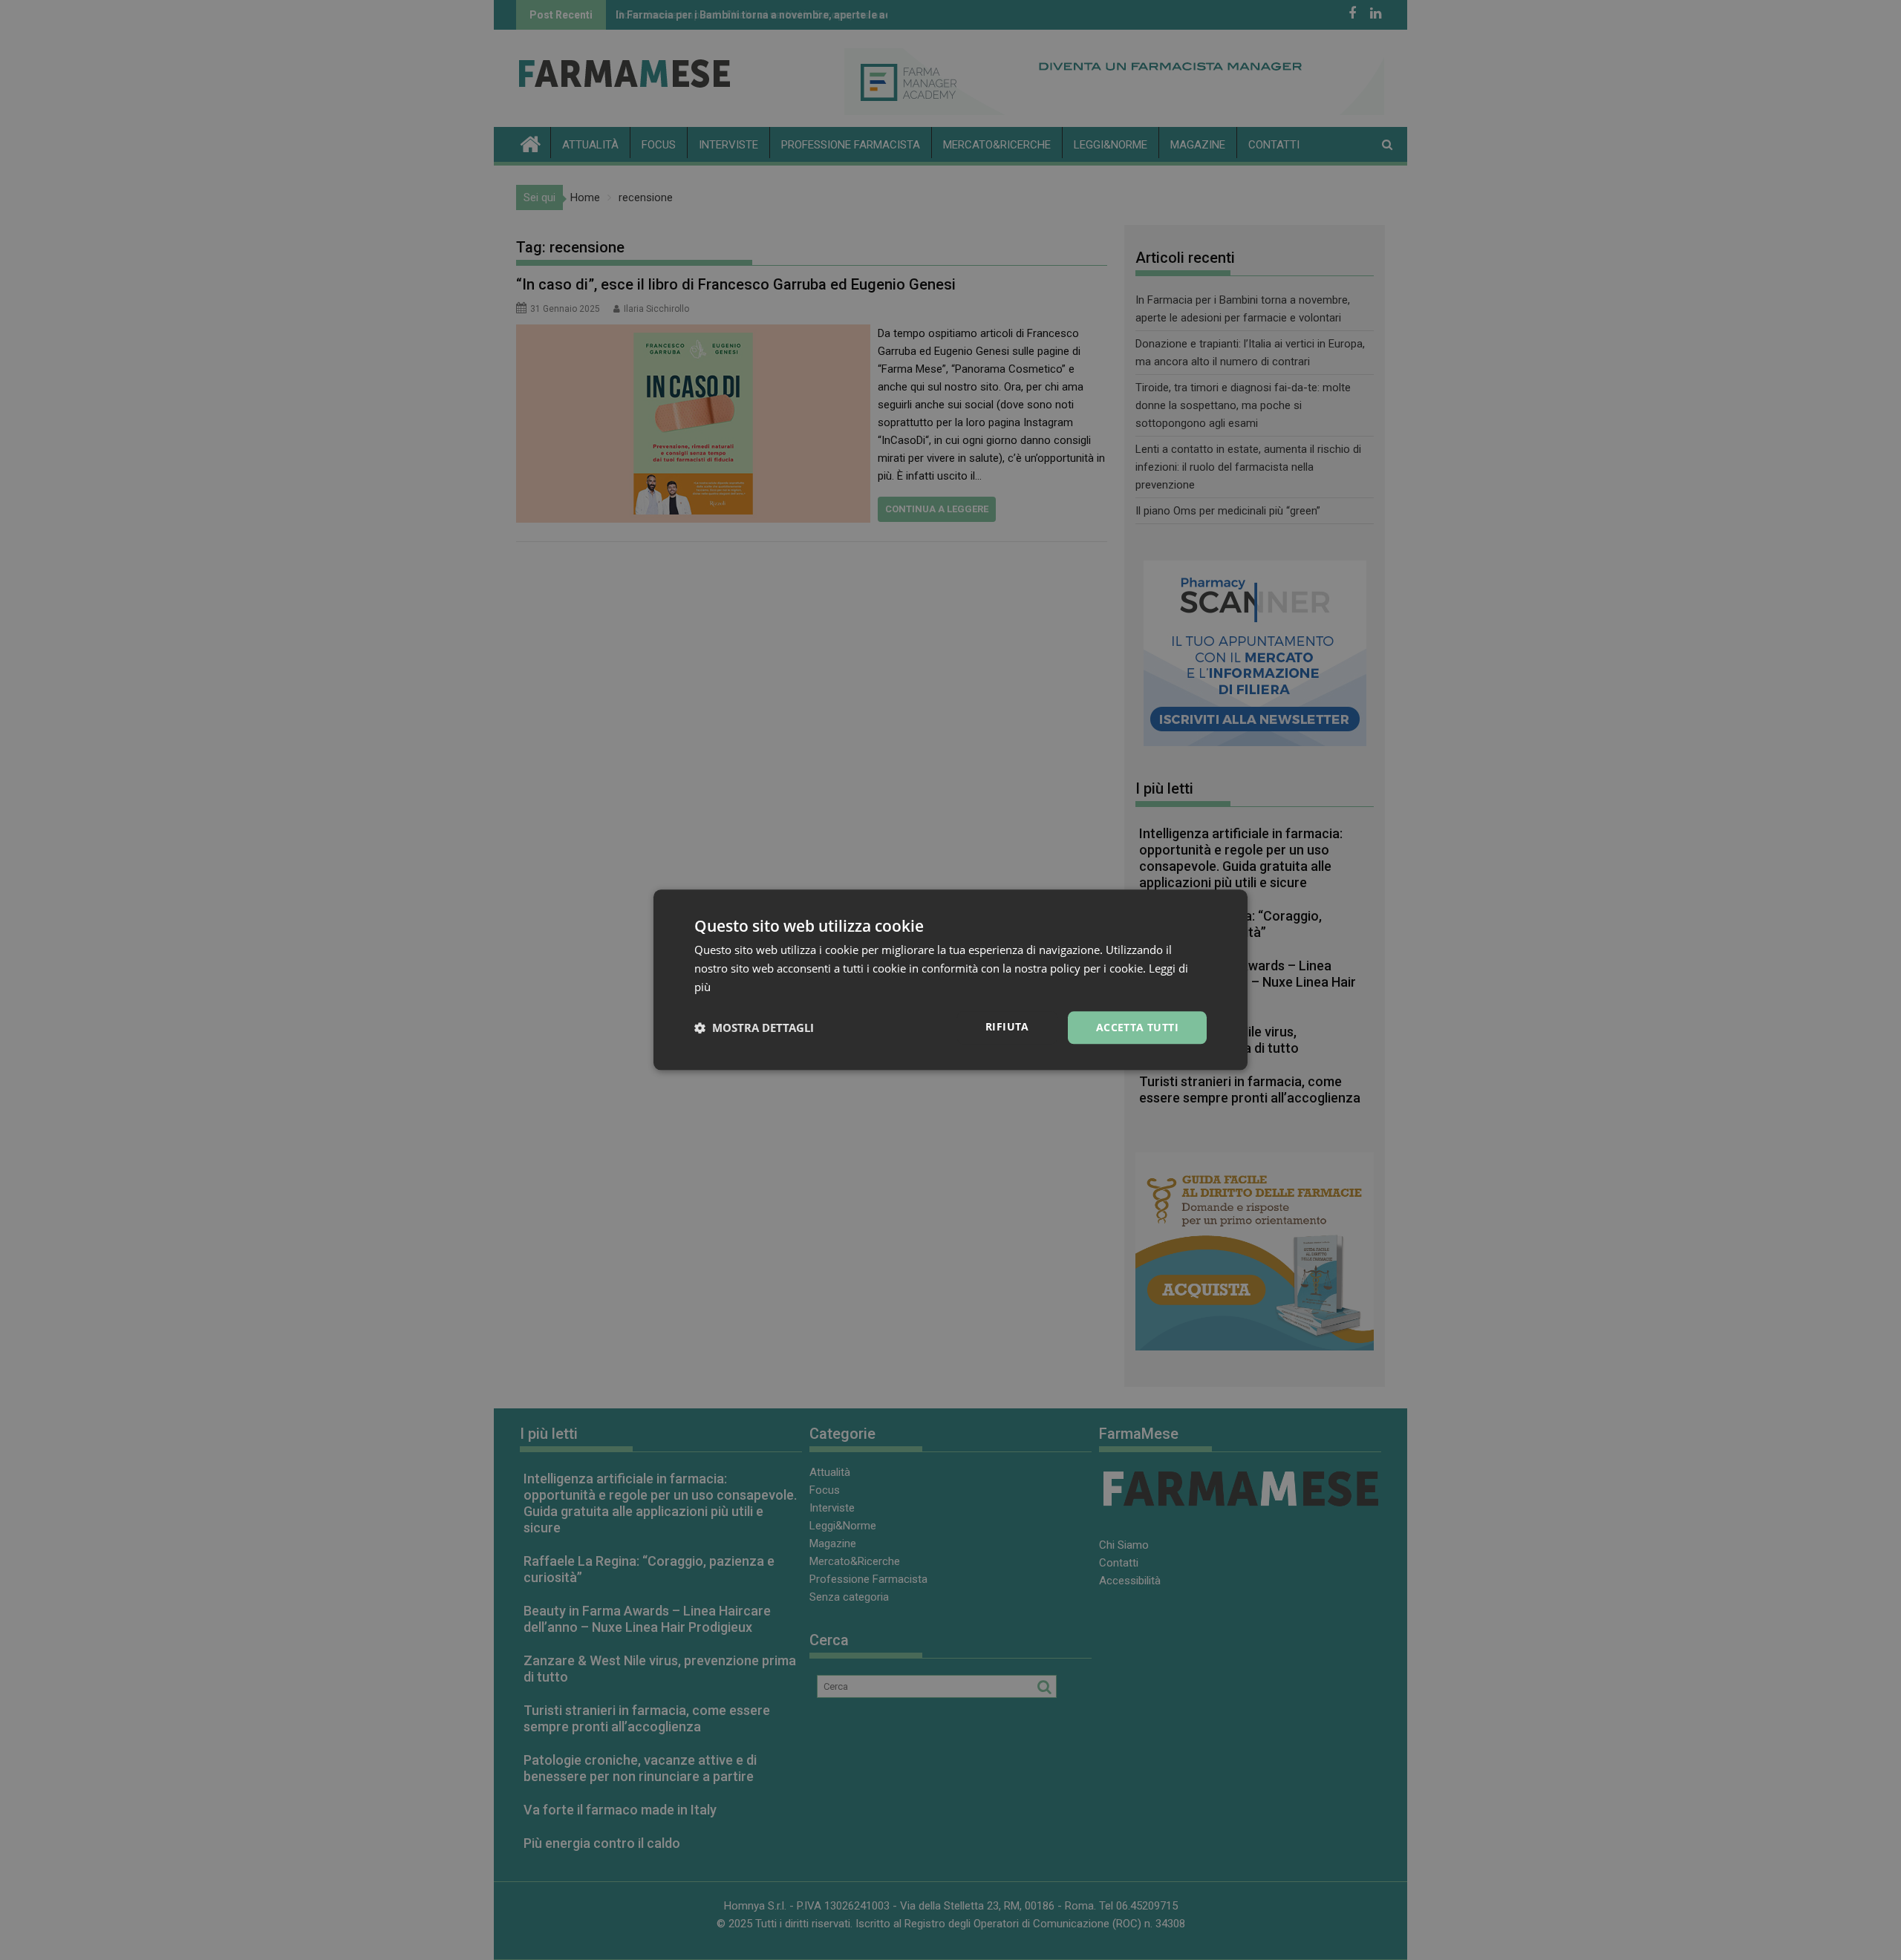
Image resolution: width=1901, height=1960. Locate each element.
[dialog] (950, 980)
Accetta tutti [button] (1137, 1027)
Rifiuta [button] (1007, 1026)
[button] (754, 1028)
